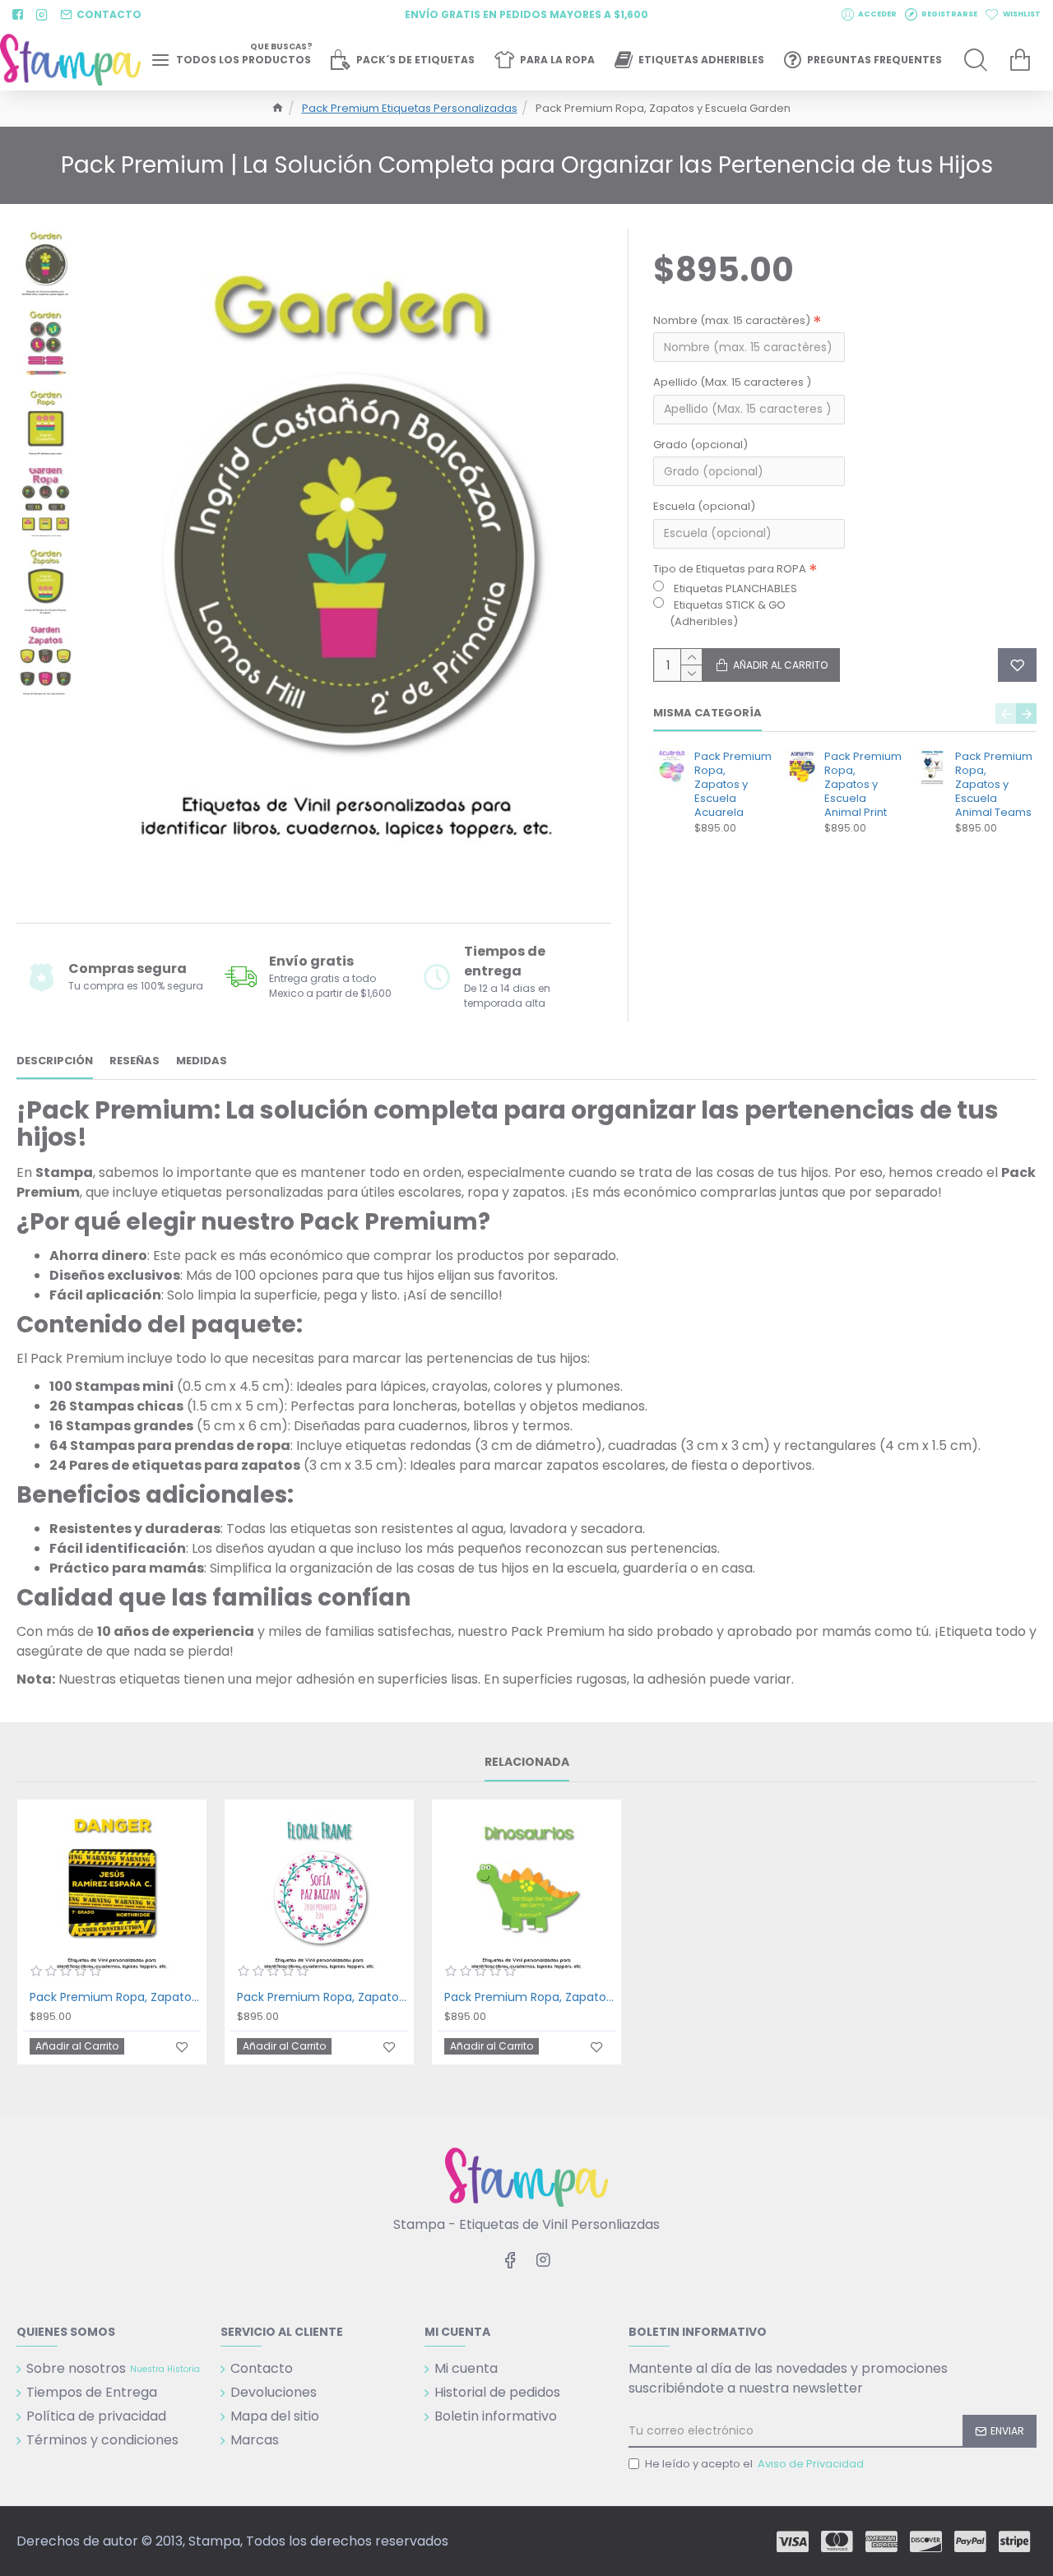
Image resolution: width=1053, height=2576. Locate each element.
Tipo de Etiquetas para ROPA (730, 569)
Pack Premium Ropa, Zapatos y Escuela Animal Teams (994, 785)
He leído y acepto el (754, 2464)
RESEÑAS (135, 1061)
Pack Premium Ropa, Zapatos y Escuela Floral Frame (322, 1997)
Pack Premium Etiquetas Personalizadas (410, 108)
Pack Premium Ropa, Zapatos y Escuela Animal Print (863, 785)
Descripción (55, 1061)
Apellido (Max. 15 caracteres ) (732, 382)
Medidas (202, 1061)
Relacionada (527, 1763)
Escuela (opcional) (704, 506)
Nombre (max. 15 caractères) (732, 320)
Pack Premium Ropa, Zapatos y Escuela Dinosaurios (530, 1997)
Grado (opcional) (700, 445)
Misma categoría (707, 713)
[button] (1006, 713)
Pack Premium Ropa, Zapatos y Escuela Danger (115, 1997)
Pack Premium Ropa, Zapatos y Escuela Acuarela (733, 785)
